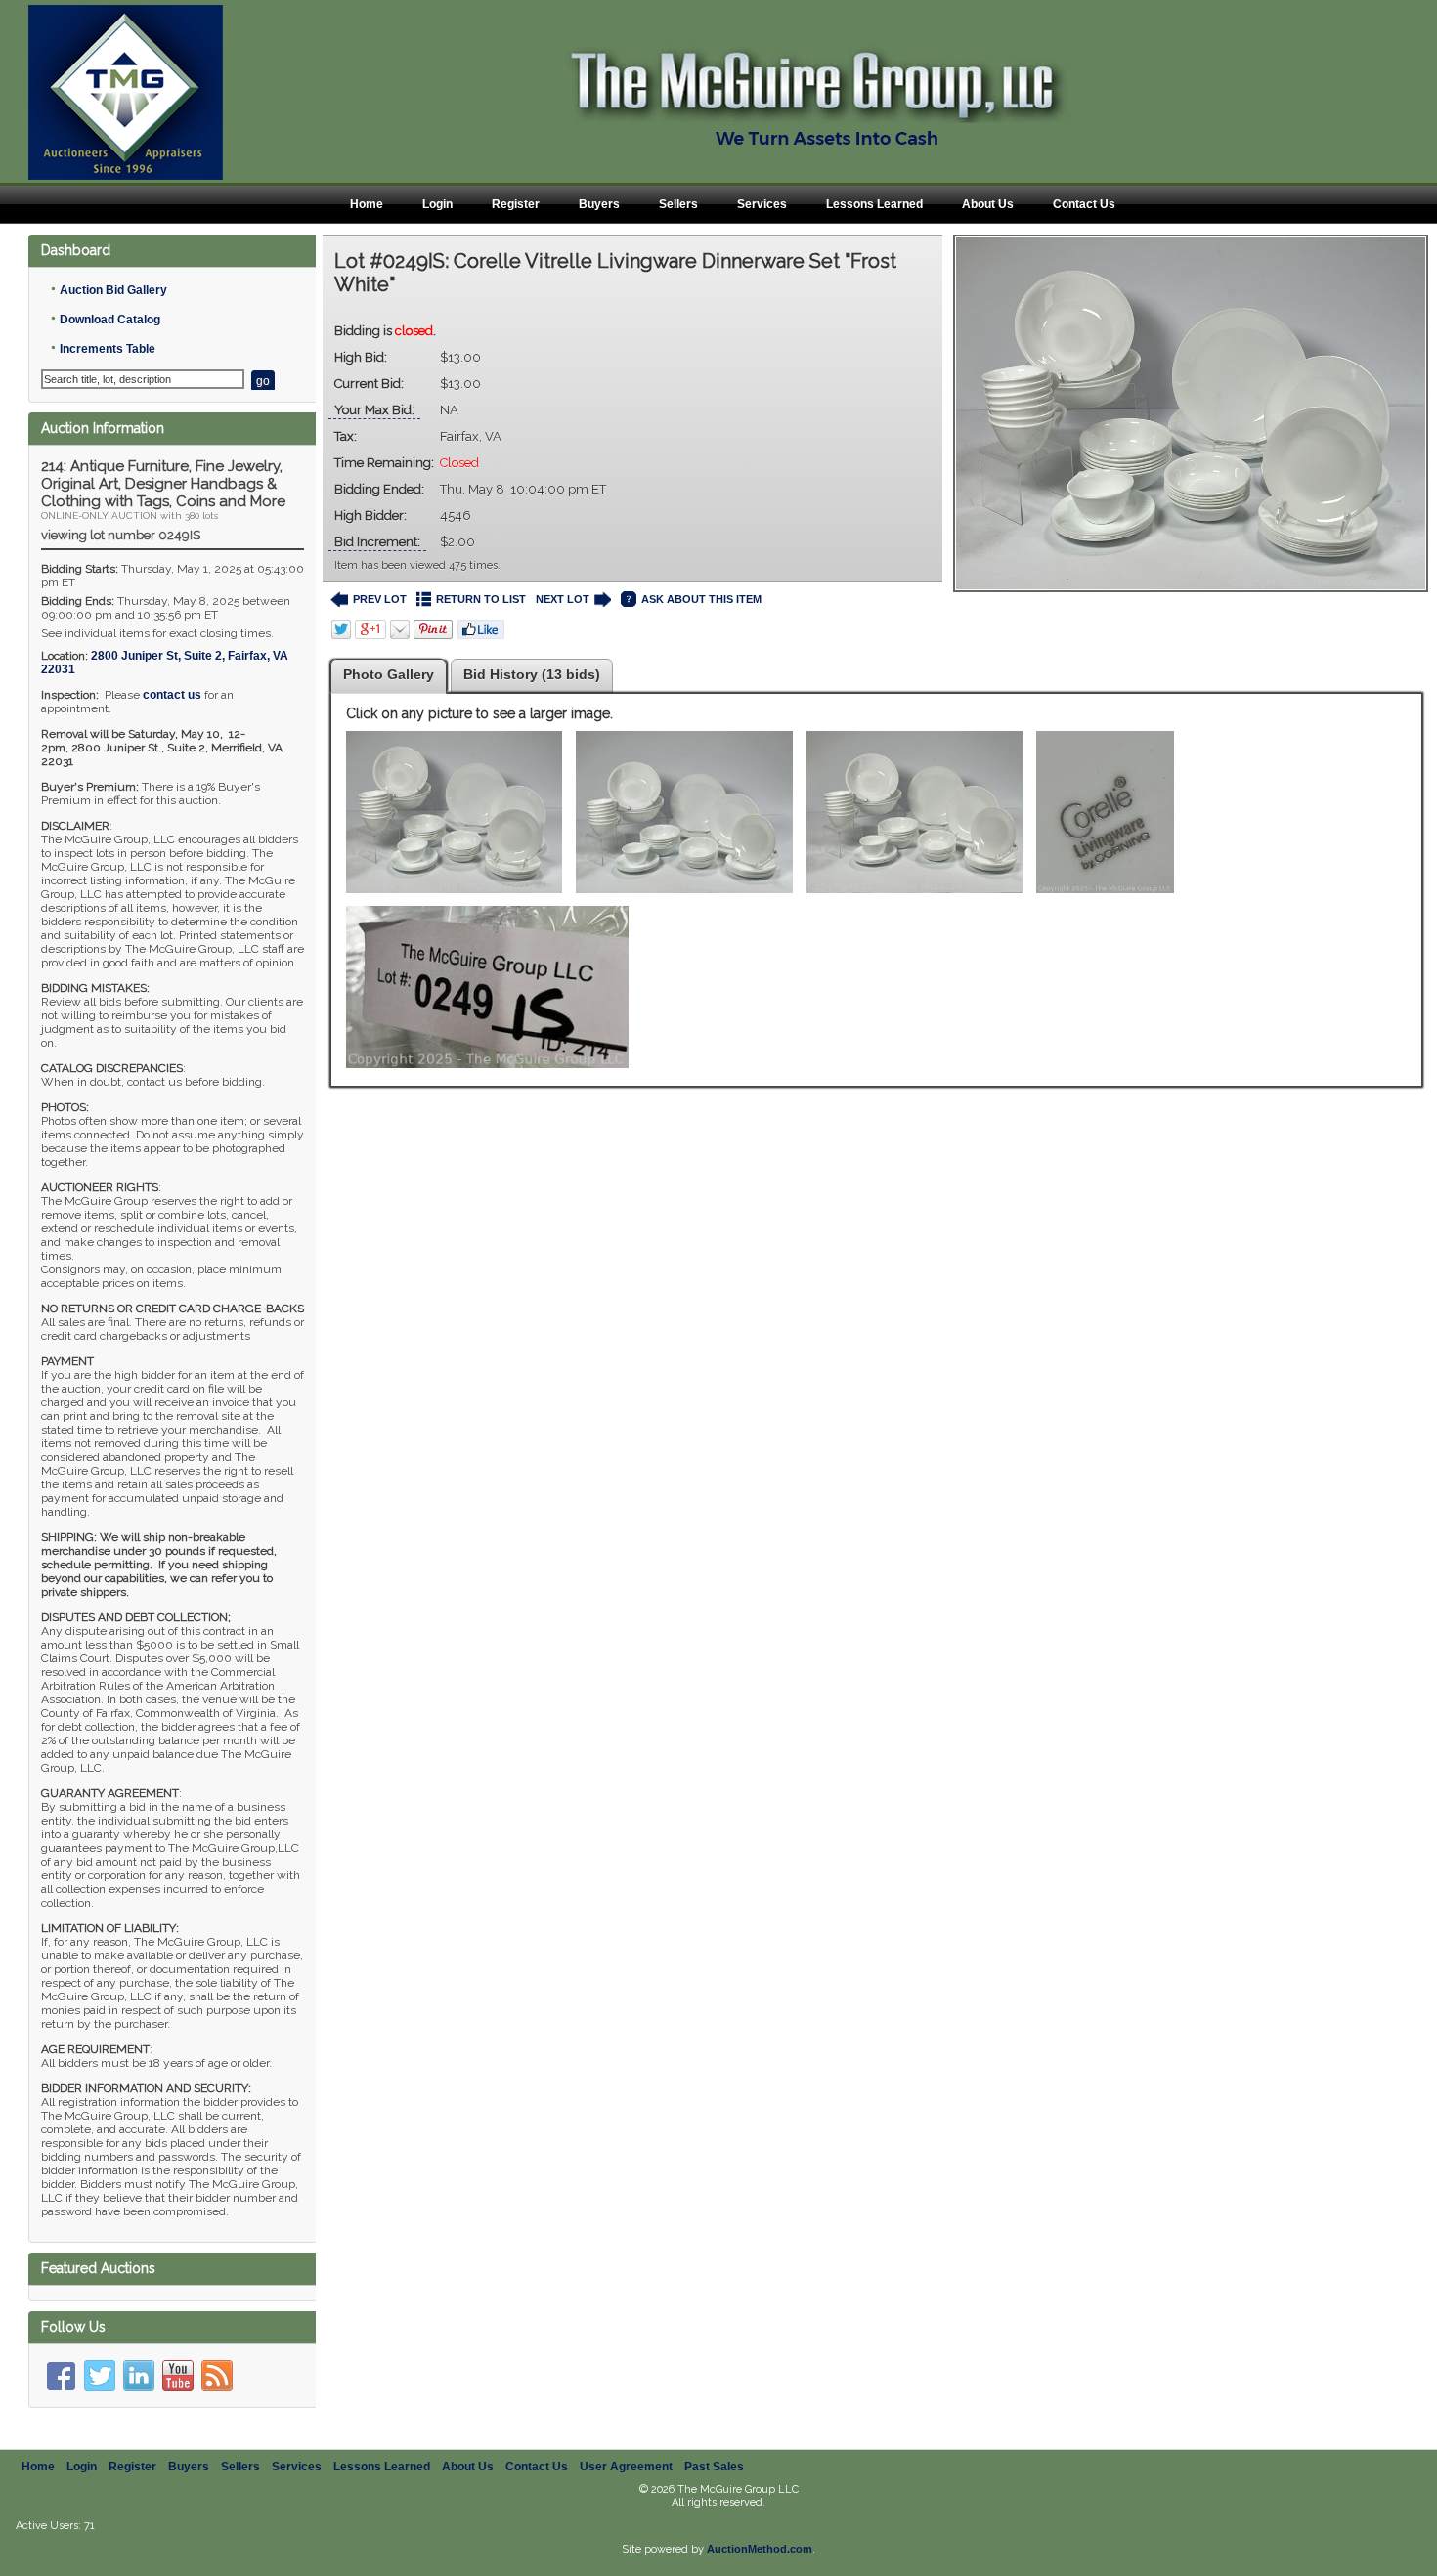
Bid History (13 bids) (532, 674)
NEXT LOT (563, 599)
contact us (172, 695)
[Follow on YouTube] (178, 2376)
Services (762, 204)
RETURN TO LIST (481, 599)
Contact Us (1084, 204)
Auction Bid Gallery (113, 290)
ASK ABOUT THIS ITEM (701, 599)
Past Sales (714, 2467)
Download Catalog (110, 320)
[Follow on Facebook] (61, 2376)
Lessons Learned (874, 204)
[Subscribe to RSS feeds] (217, 2376)
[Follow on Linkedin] (139, 2376)
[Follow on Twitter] (100, 2376)
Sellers (678, 204)
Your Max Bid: (374, 410)
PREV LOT (380, 599)
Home (367, 204)
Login (437, 204)
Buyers (599, 204)
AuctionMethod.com (760, 2549)
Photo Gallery (389, 674)
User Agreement (626, 2467)
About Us (988, 204)
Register (516, 204)
